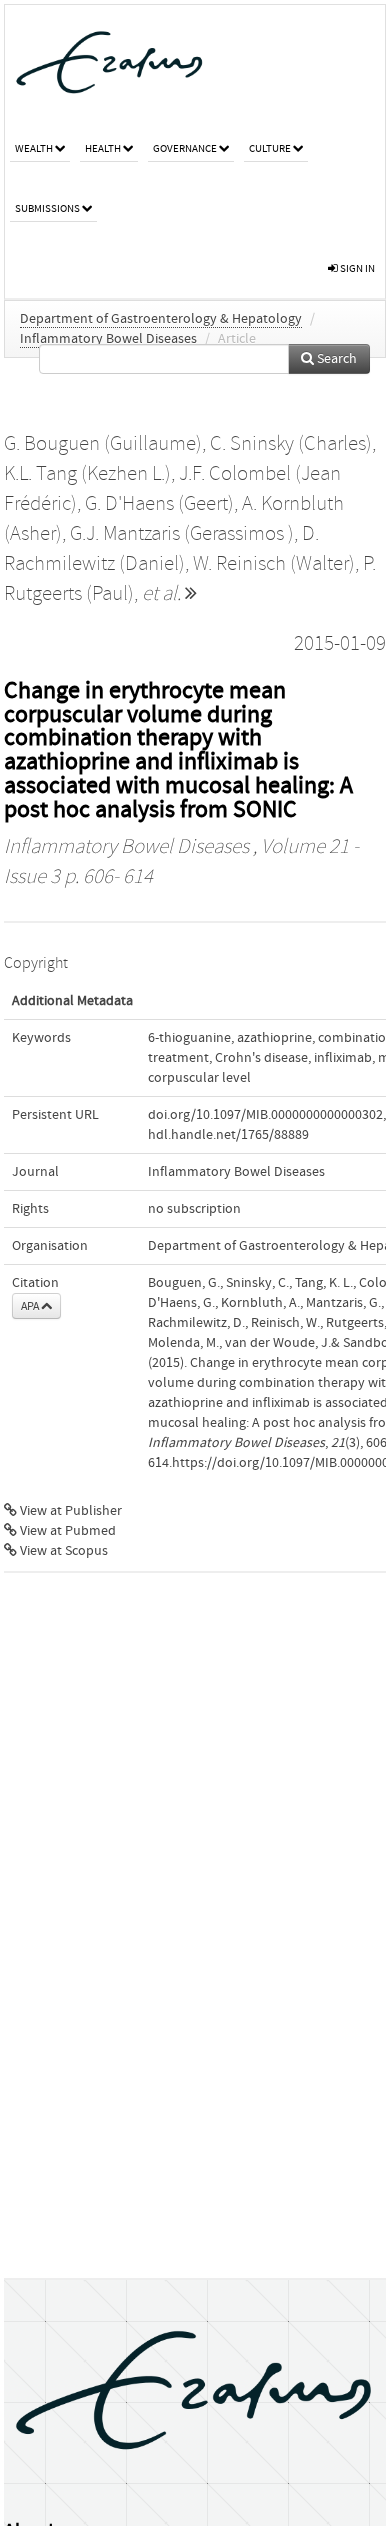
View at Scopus (62, 1551)
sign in (356, 268)
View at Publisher (69, 1511)
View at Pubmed (66, 1531)
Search (335, 359)
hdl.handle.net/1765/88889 (228, 1135)
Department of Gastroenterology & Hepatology (161, 319)
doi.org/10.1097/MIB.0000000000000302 (265, 1115)
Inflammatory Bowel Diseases (108, 339)
